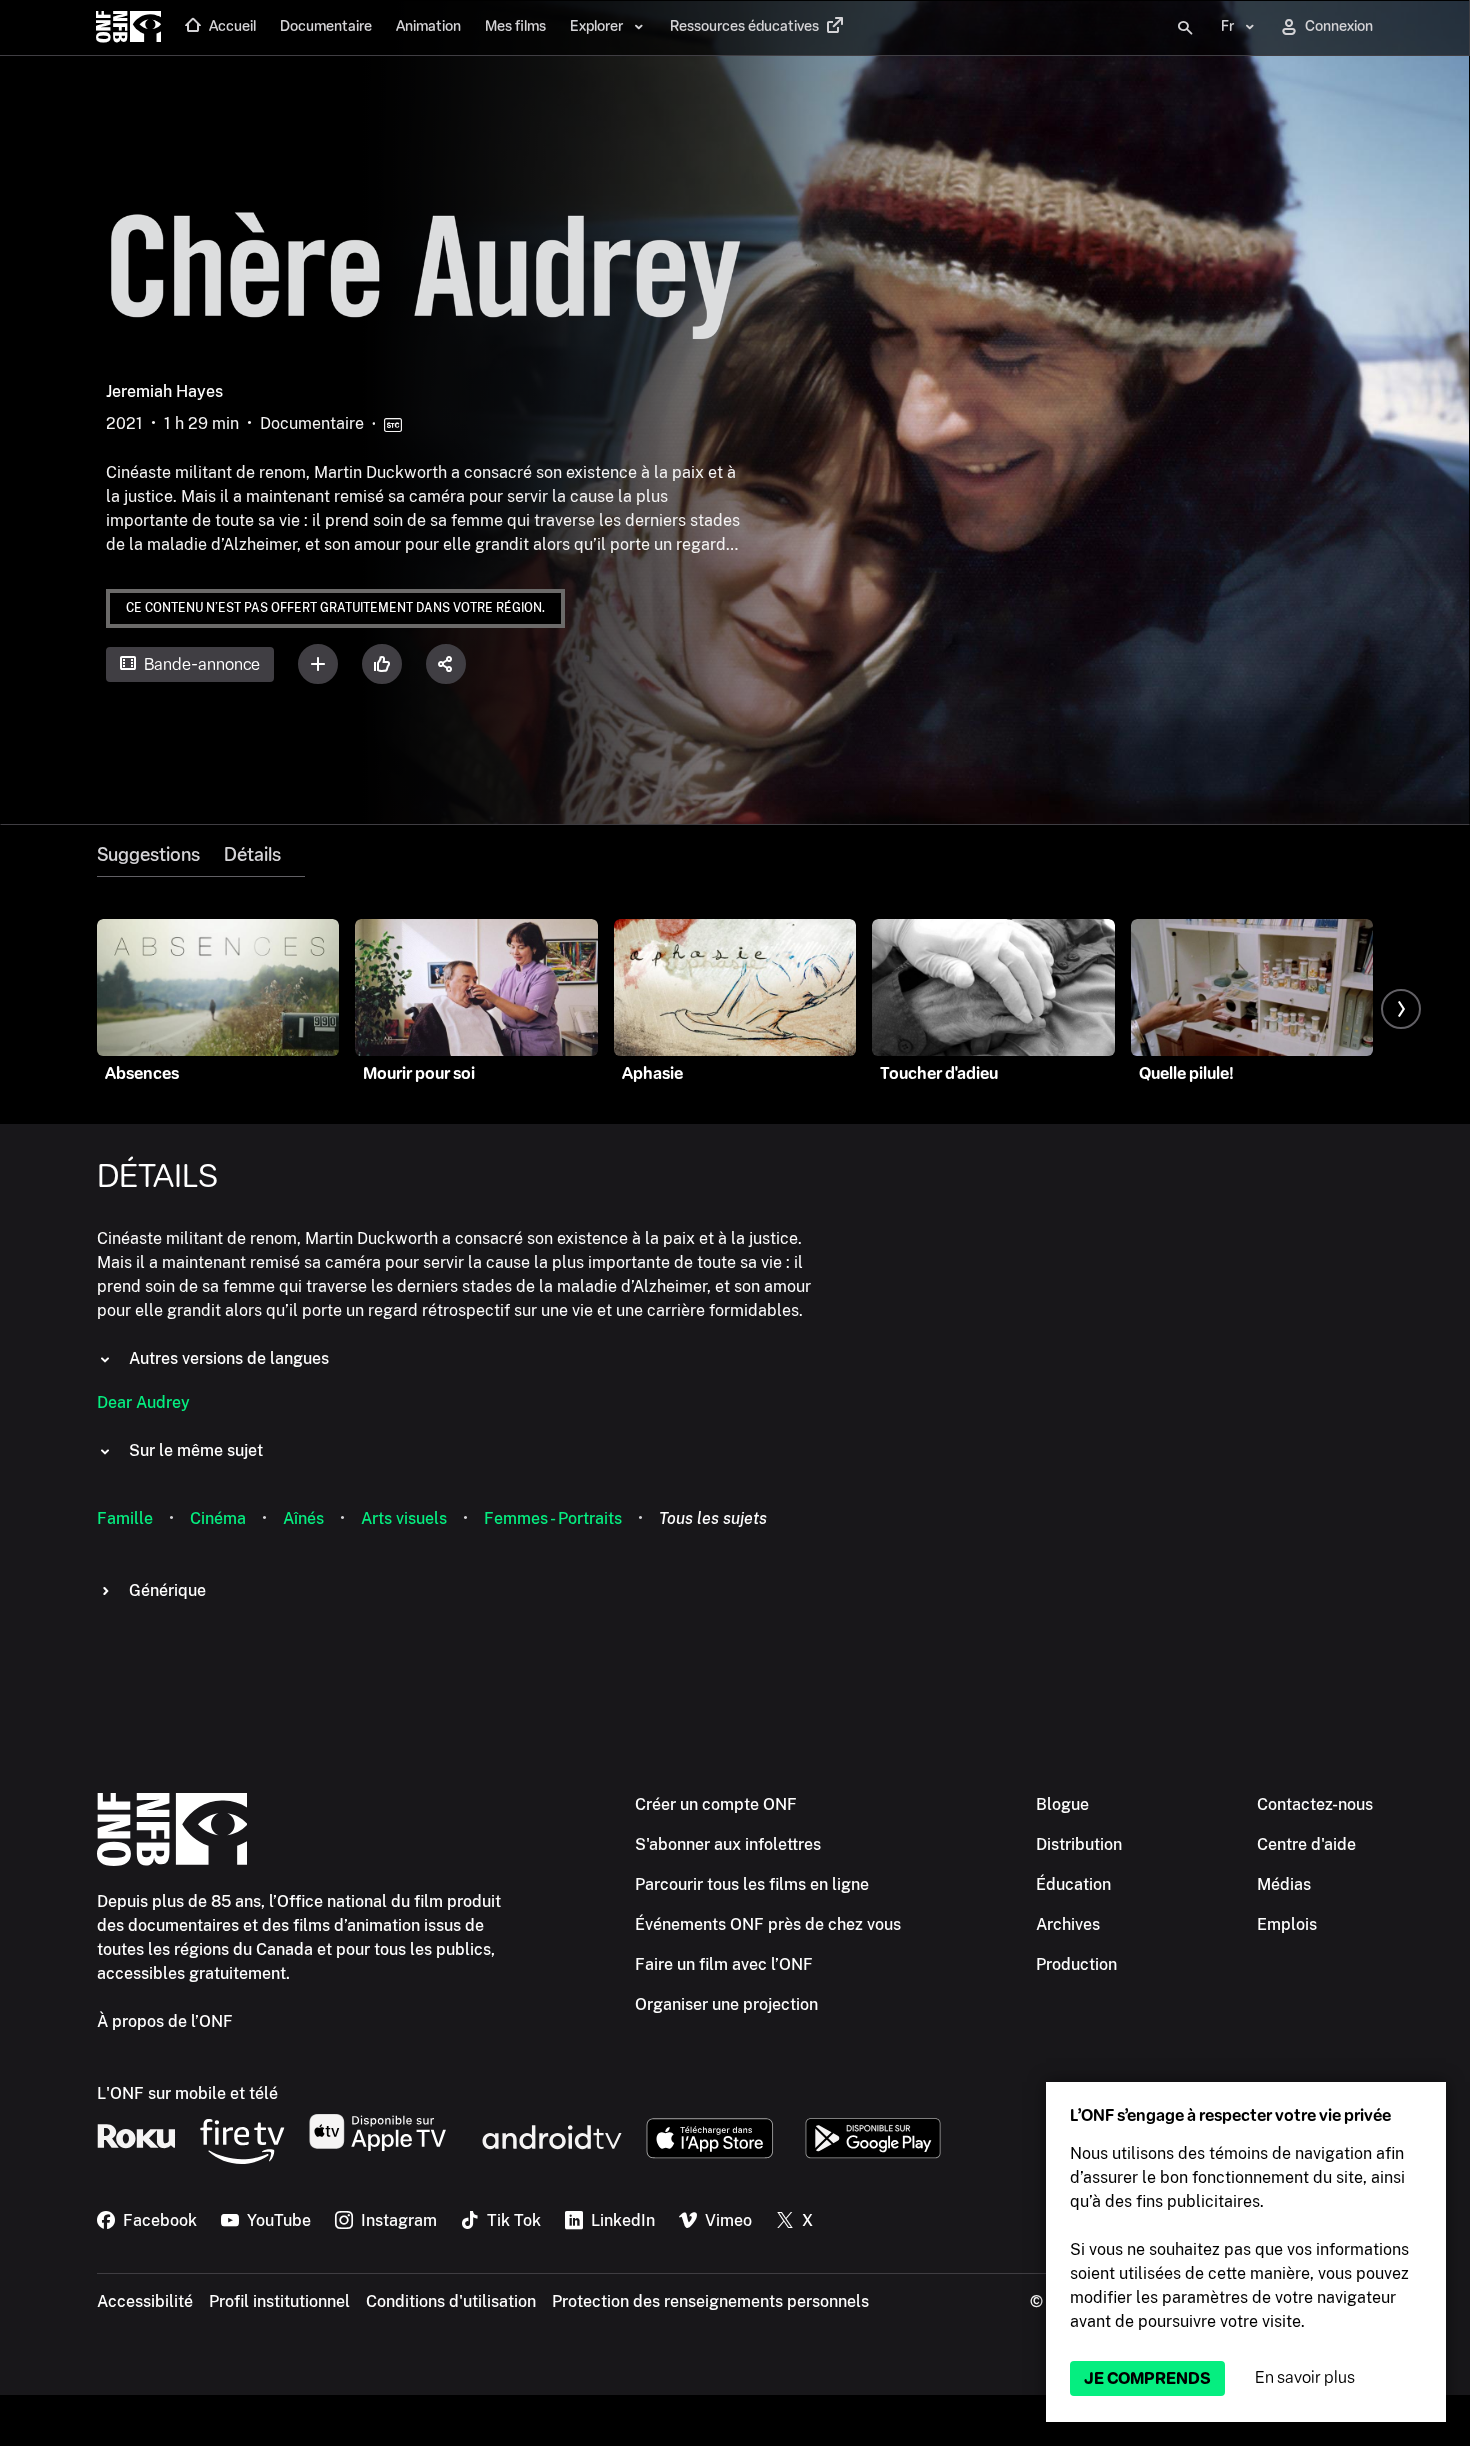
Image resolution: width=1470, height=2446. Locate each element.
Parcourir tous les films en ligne (752, 1884)
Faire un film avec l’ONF (724, 1964)
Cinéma (218, 1518)
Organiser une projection (726, 2004)
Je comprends (1147, 2378)
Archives (1068, 1924)
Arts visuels (404, 1518)
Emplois (1287, 1924)
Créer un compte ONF (716, 1804)
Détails (252, 855)
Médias (1284, 1884)
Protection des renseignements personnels (710, 2301)
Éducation (1073, 1884)
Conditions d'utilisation (451, 2301)
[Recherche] (1185, 28)
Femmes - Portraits (553, 1518)
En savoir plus (1305, 2377)
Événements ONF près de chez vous (768, 1924)
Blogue (1062, 1804)
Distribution (1079, 1844)
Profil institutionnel (279, 2301)
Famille (125, 1518)
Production (1076, 1964)
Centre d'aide (1306, 1844)
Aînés (303, 1518)
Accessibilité (145, 2301)
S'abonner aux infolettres (728, 1844)
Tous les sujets (713, 1518)
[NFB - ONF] (128, 28)
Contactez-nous (1315, 1804)
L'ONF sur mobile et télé (187, 2093)
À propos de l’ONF (165, 2021)
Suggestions (148, 855)
